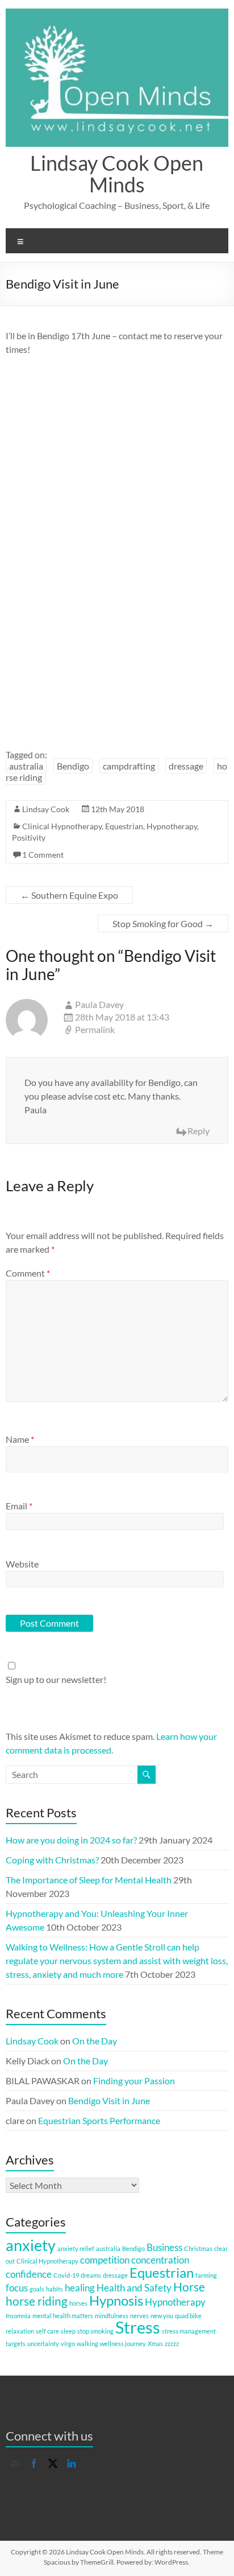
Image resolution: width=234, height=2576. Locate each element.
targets (16, 2343)
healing (80, 2288)
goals (37, 2289)
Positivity (29, 838)
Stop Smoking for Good (163, 923)
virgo (68, 2343)
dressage (186, 766)
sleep (68, 2331)
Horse (189, 2287)
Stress (138, 2327)
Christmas (198, 2248)
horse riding (37, 2301)
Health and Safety (134, 2288)
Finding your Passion (134, 2081)
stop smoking (95, 2331)
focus (17, 2288)
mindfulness (112, 2316)
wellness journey (123, 2343)
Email (19, 1506)
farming (206, 2275)
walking (87, 2343)
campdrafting (129, 766)
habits (55, 2289)
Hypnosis (116, 2300)
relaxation (20, 2331)
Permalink (95, 1029)
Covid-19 (66, 2275)
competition (105, 2260)
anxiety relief (76, 2248)
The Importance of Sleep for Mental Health (89, 1880)
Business (164, 2247)
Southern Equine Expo (69, 895)
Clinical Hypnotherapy (62, 826)
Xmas (155, 2343)
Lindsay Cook (46, 809)
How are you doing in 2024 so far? (71, 1840)
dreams (91, 2275)
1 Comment (43, 855)
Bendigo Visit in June (109, 2100)
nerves (139, 2316)
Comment (28, 1273)
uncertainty (43, 2343)
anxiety (31, 2245)
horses (78, 2303)
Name (20, 1439)
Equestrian (124, 826)
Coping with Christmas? (52, 1860)
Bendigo (73, 766)
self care (47, 2331)
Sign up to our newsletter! (56, 1679)
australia (26, 766)
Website (22, 1564)
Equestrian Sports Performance (99, 2120)
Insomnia (18, 2316)
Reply (199, 1131)
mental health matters (63, 2316)
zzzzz (172, 2343)
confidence (29, 2274)
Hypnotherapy (172, 826)
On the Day (95, 2041)
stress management (189, 2331)
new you (162, 2316)
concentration (160, 2260)
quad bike (188, 2316)
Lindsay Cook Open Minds (117, 174)
